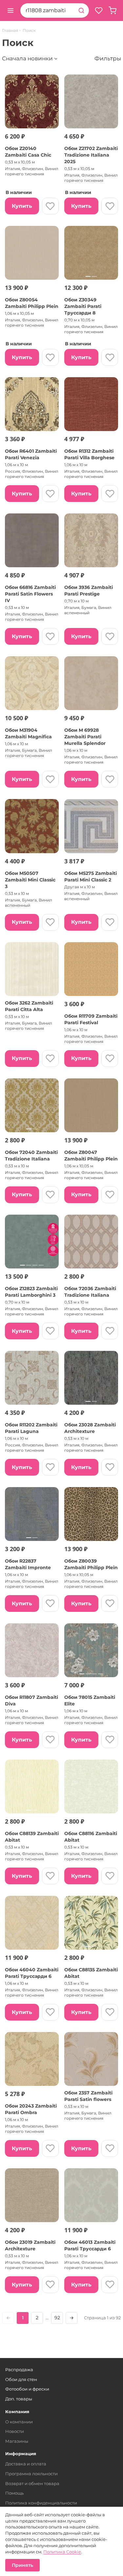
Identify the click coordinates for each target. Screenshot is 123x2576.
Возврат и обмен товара (32, 2483)
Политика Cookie (62, 2552)
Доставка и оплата (26, 2464)
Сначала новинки (27, 58)
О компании (19, 2422)
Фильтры (108, 58)
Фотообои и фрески (27, 2389)
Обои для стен (21, 2379)
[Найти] (81, 11)
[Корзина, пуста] (113, 11)
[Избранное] (99, 11)
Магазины (17, 2441)
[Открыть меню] (10, 11)
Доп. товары (19, 2399)
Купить (22, 206)
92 (57, 2318)
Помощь (14, 2493)
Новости (15, 2431)
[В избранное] (50, 206)
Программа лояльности (31, 2474)
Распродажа (19, 2370)
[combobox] (47, 11)
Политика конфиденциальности (41, 2503)
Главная (10, 31)
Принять (22, 2565)
